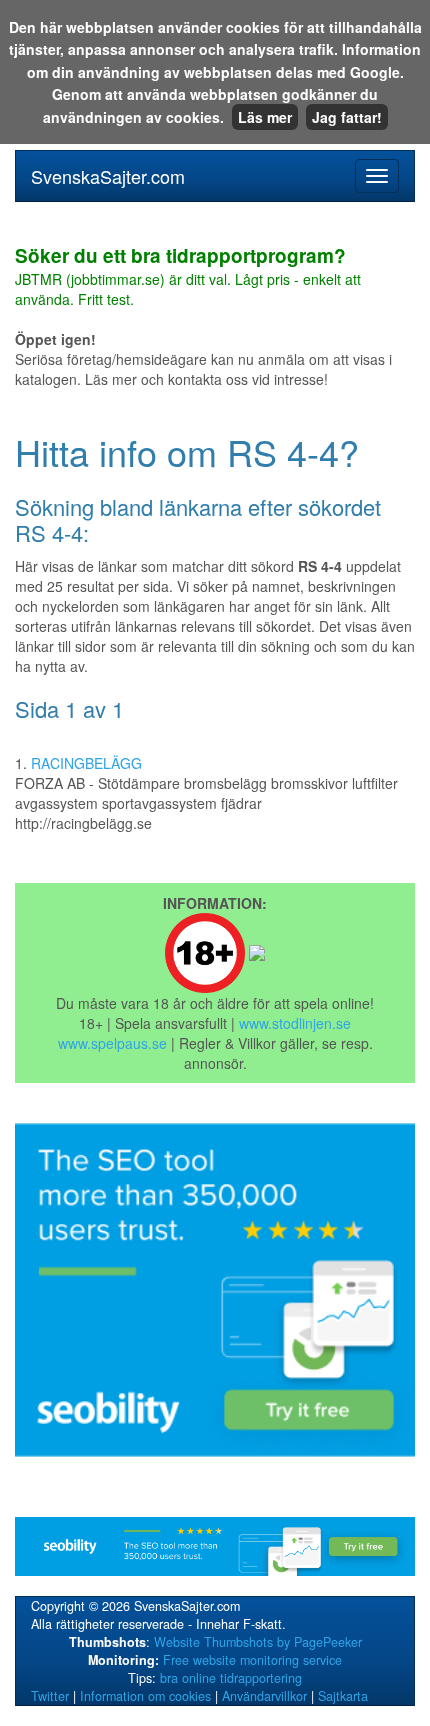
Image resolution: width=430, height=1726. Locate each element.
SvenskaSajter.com (108, 176)
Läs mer (265, 117)
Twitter (50, 1696)
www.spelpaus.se (112, 1043)
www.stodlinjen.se (295, 1023)
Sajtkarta (343, 1696)
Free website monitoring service (252, 1660)
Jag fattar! (347, 117)
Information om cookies (145, 1696)
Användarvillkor (264, 1696)
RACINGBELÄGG (86, 763)
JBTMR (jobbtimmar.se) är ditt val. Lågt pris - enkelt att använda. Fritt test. (188, 278)
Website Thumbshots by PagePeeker (258, 1642)
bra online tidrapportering (231, 1678)
